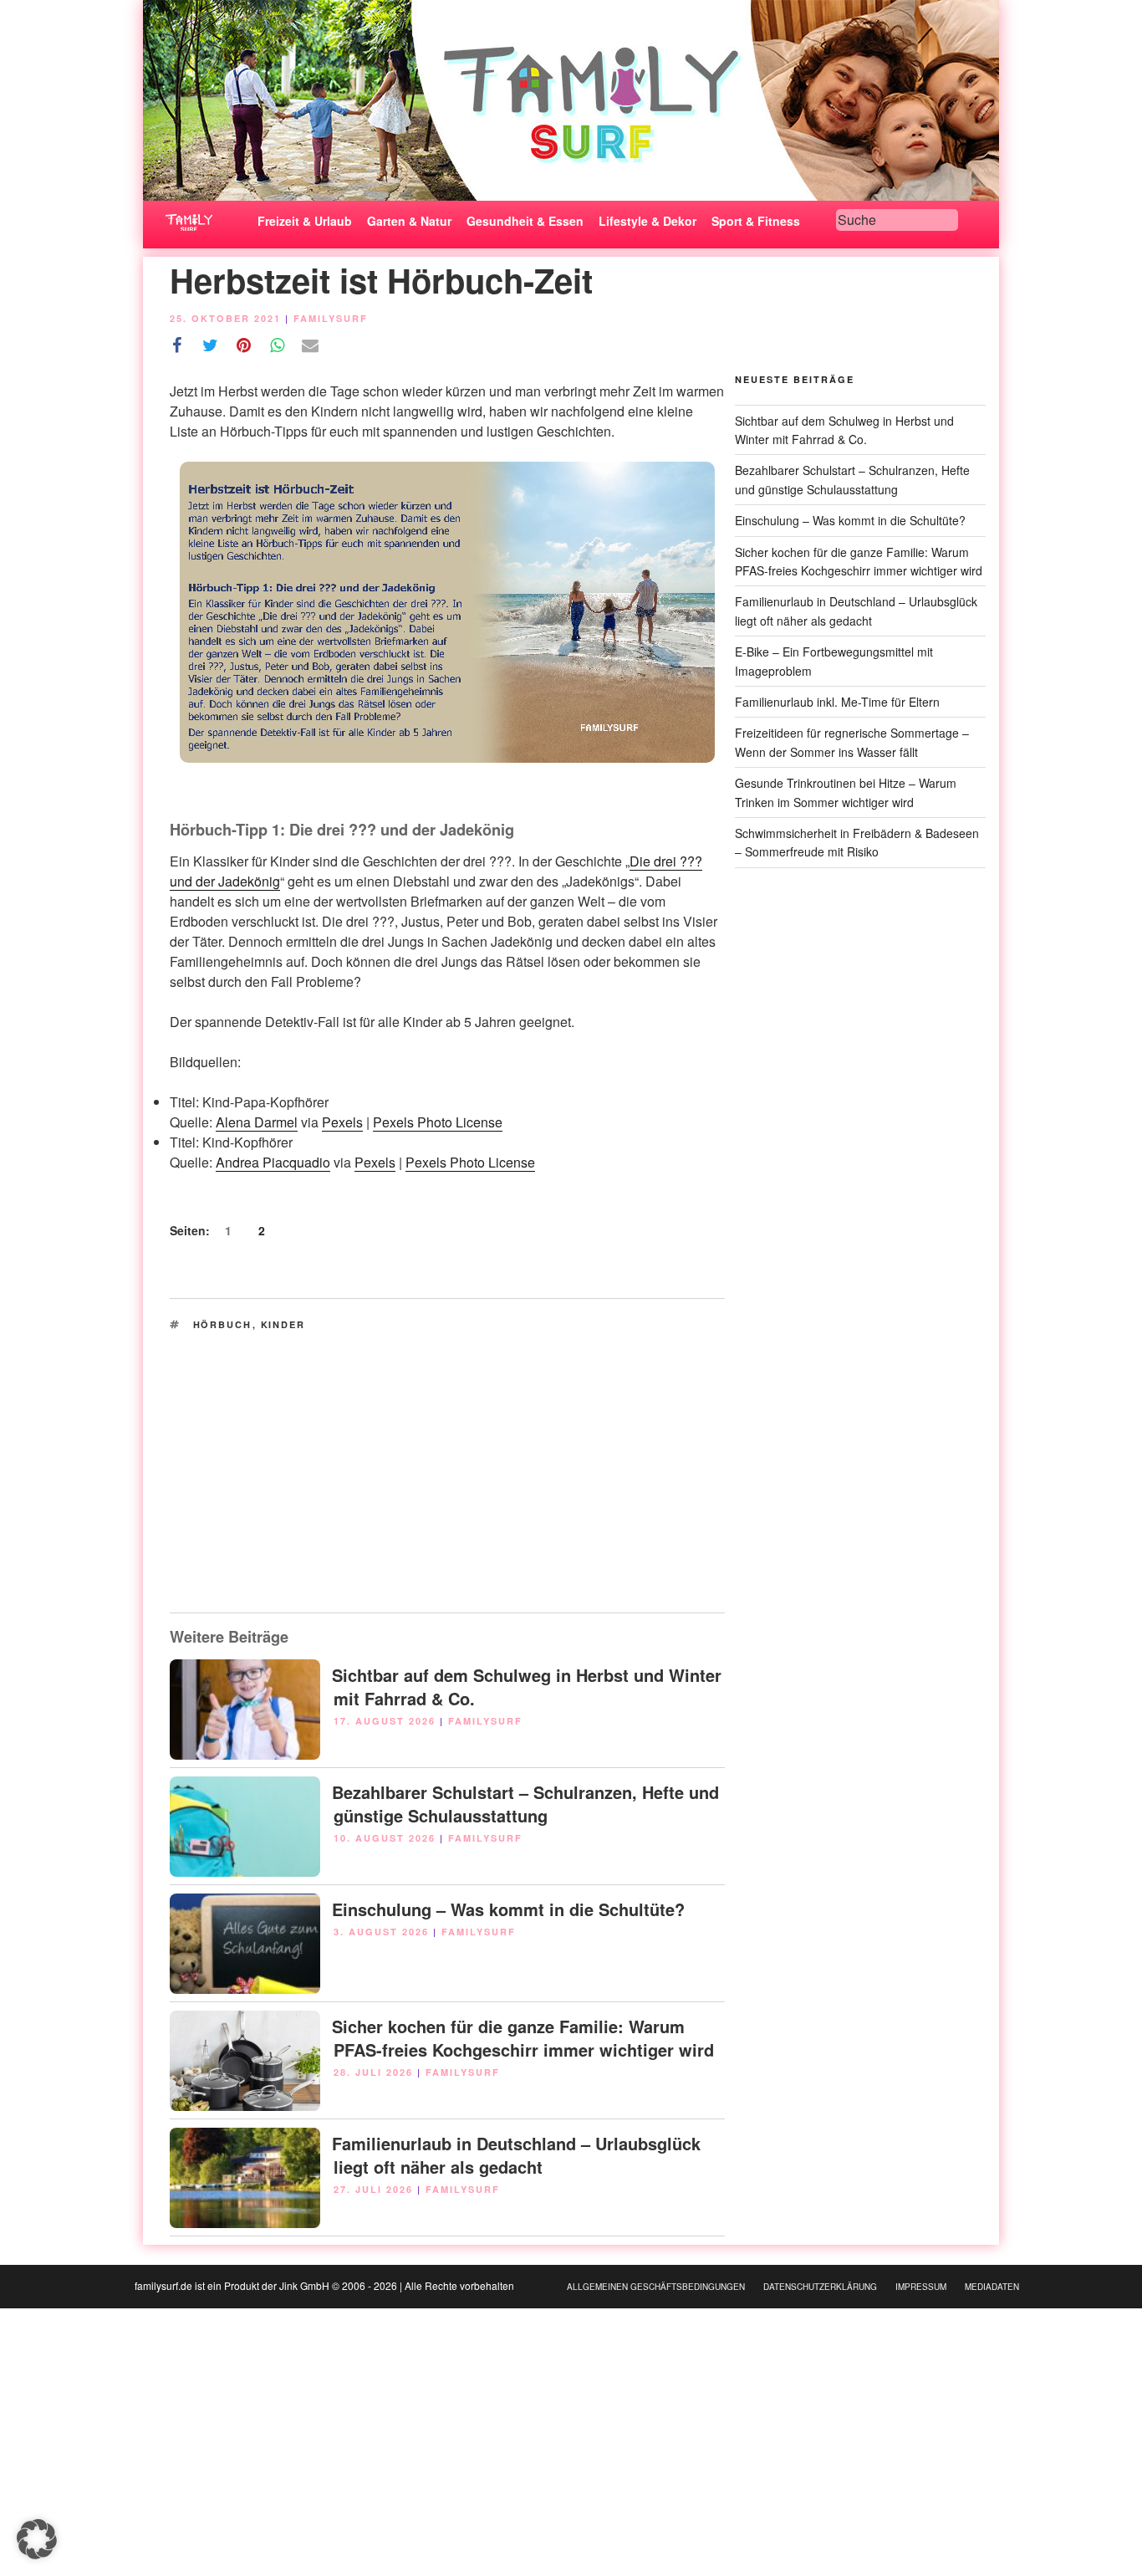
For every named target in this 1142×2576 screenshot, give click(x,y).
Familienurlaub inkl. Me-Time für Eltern (837, 702)
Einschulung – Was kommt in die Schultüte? (508, 1909)
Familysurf (331, 318)
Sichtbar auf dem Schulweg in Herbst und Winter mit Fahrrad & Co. (527, 1687)
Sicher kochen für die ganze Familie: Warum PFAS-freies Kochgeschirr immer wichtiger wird (523, 2038)
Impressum (921, 2287)
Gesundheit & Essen (525, 221)
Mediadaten (992, 2287)
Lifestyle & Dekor (647, 221)
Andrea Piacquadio (273, 1162)
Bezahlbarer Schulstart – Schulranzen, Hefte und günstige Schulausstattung (525, 1804)
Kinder (283, 1324)
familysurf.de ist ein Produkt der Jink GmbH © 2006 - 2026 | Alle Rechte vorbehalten (324, 2285)
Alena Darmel (257, 1122)
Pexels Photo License (438, 1122)
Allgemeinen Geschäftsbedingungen (656, 2287)
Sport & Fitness (756, 221)
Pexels (342, 1122)
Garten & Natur (409, 221)
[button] (37, 2539)
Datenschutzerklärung (820, 2287)
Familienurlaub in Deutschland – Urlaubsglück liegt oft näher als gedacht (516, 2155)
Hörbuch (223, 1324)
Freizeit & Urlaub (305, 221)
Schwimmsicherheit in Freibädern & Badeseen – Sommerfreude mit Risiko (857, 842)
